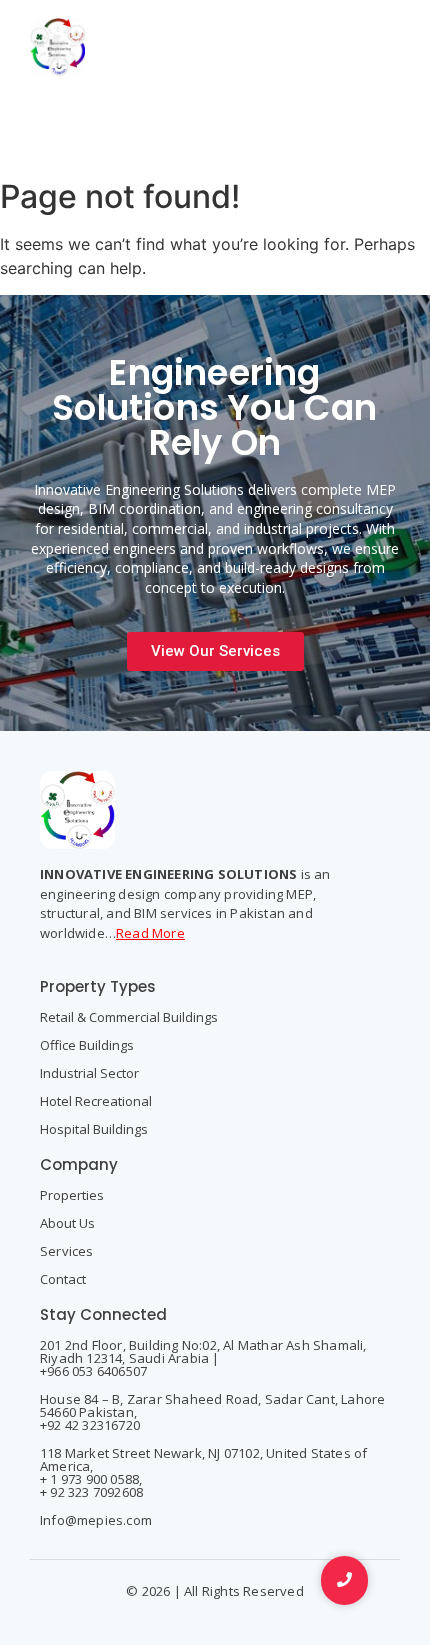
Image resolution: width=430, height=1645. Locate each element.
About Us (67, 1223)
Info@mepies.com (96, 1520)
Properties (72, 1195)
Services (67, 1251)
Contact (63, 1279)
